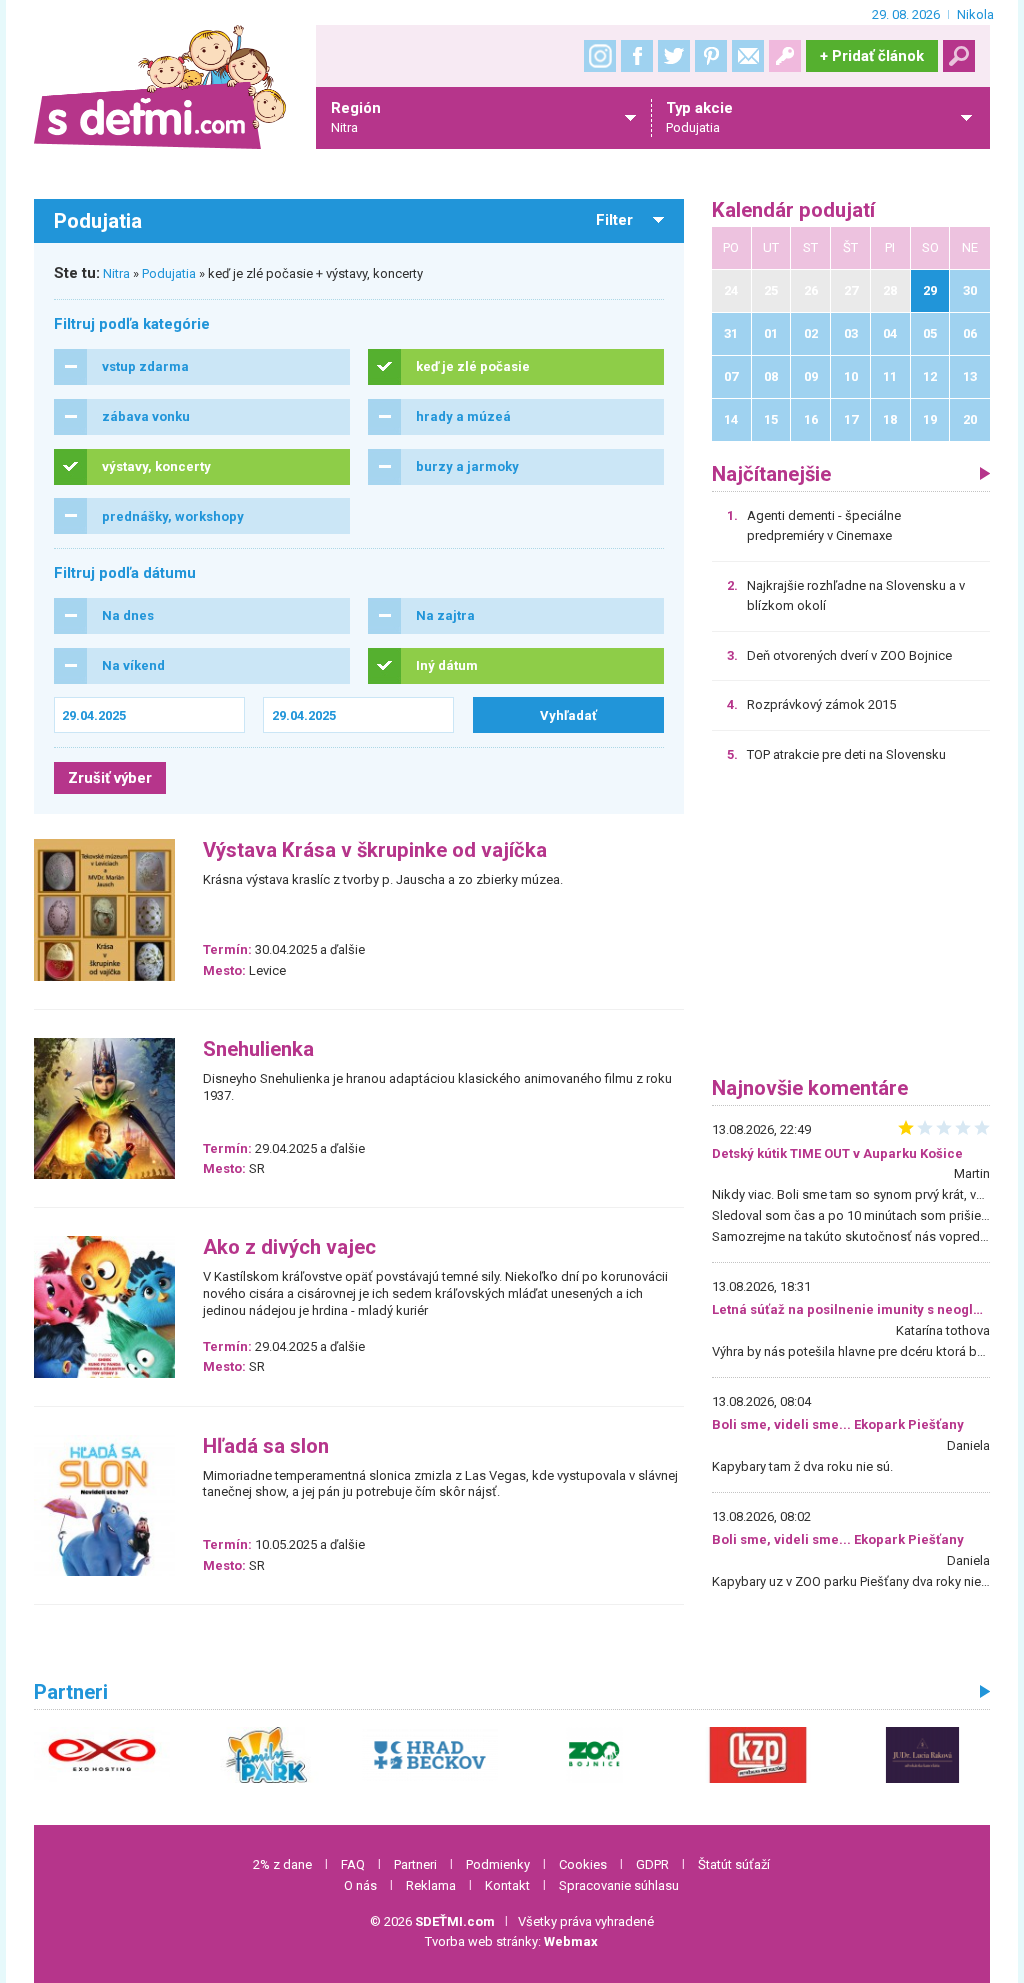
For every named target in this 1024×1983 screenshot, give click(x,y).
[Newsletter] (748, 56)
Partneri (415, 1864)
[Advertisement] (851, 927)
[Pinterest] (711, 56)
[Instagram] (600, 56)
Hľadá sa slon (266, 1446)
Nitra (116, 273)
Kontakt (507, 1885)
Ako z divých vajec (289, 1247)
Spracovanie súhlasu (619, 1885)
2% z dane (282, 1864)
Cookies (583, 1864)
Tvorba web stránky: (511, 1941)
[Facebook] (637, 56)
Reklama (431, 1885)
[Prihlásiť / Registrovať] (785, 56)
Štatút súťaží (734, 1864)
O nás (360, 1885)
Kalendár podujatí (793, 210)
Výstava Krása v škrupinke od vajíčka (375, 850)
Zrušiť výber (110, 778)
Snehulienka (258, 1049)
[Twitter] (674, 56)
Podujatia (169, 273)
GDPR (652, 1864)
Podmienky (498, 1864)
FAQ (353, 1864)
